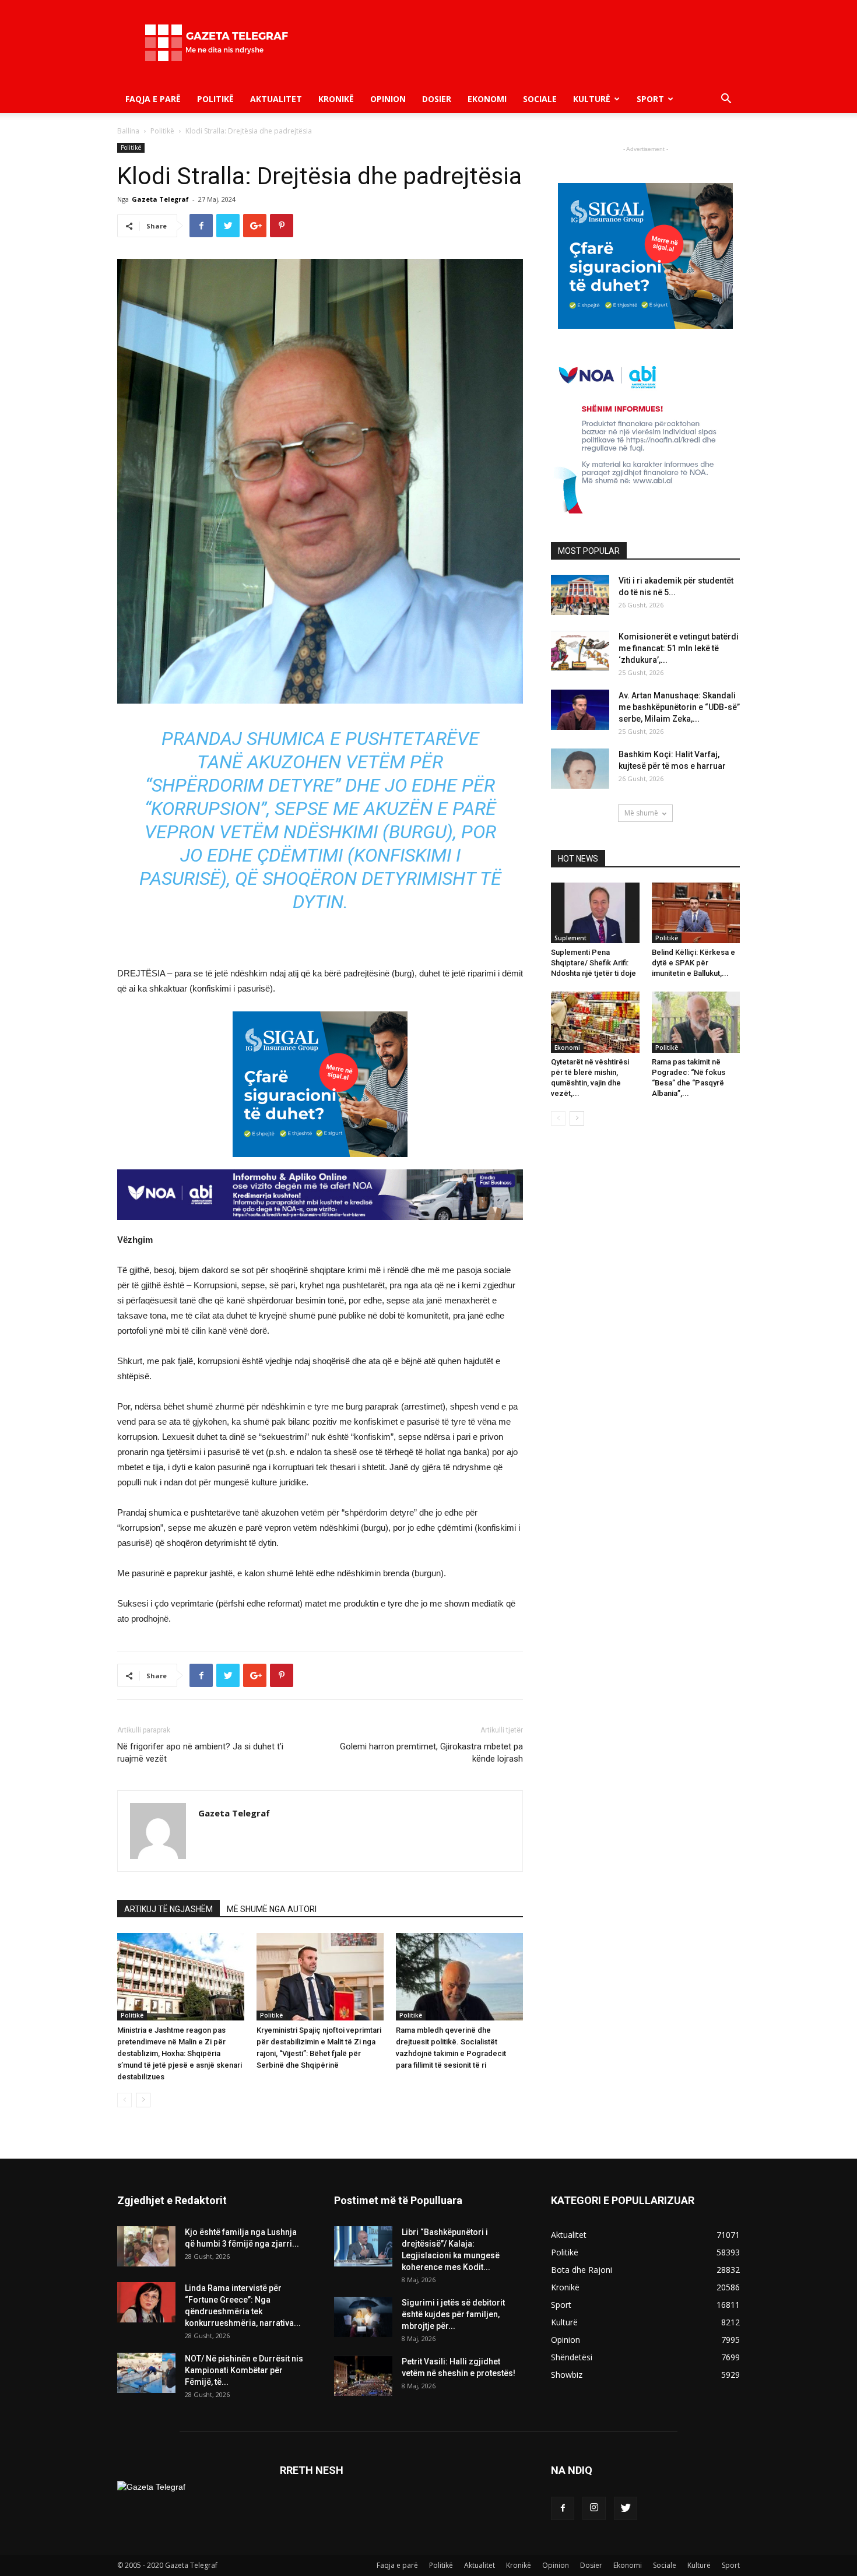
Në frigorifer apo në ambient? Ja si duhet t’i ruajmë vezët (200, 1753)
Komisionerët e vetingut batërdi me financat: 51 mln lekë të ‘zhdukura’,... (679, 648)
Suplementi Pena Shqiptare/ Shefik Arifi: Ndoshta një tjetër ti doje (593, 963)
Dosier (437, 99)
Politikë (215, 99)
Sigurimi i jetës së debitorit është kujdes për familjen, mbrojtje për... (453, 2314)
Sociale (540, 99)
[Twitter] (626, 2508)
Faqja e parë (153, 99)
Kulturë (592, 99)
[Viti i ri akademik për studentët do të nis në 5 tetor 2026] (580, 595)
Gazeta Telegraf (160, 199)
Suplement (570, 938)
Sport (650, 99)
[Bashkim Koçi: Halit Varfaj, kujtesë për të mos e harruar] (580, 769)
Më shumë (641, 813)
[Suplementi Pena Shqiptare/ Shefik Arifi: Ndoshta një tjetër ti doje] (595, 913)
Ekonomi (487, 99)
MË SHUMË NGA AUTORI (272, 1909)
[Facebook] (563, 2508)
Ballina (128, 131)
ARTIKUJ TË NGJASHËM (168, 1909)
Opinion (388, 99)
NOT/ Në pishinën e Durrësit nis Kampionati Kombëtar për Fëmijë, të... (244, 2370)
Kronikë (336, 99)
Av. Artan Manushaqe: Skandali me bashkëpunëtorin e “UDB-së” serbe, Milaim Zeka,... (679, 707)
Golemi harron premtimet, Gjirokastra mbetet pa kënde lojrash (431, 1753)
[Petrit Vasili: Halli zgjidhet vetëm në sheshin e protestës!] (363, 2376)
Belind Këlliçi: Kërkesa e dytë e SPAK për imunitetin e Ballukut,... (693, 963)
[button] (726, 100)
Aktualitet (276, 99)
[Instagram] (594, 2508)
